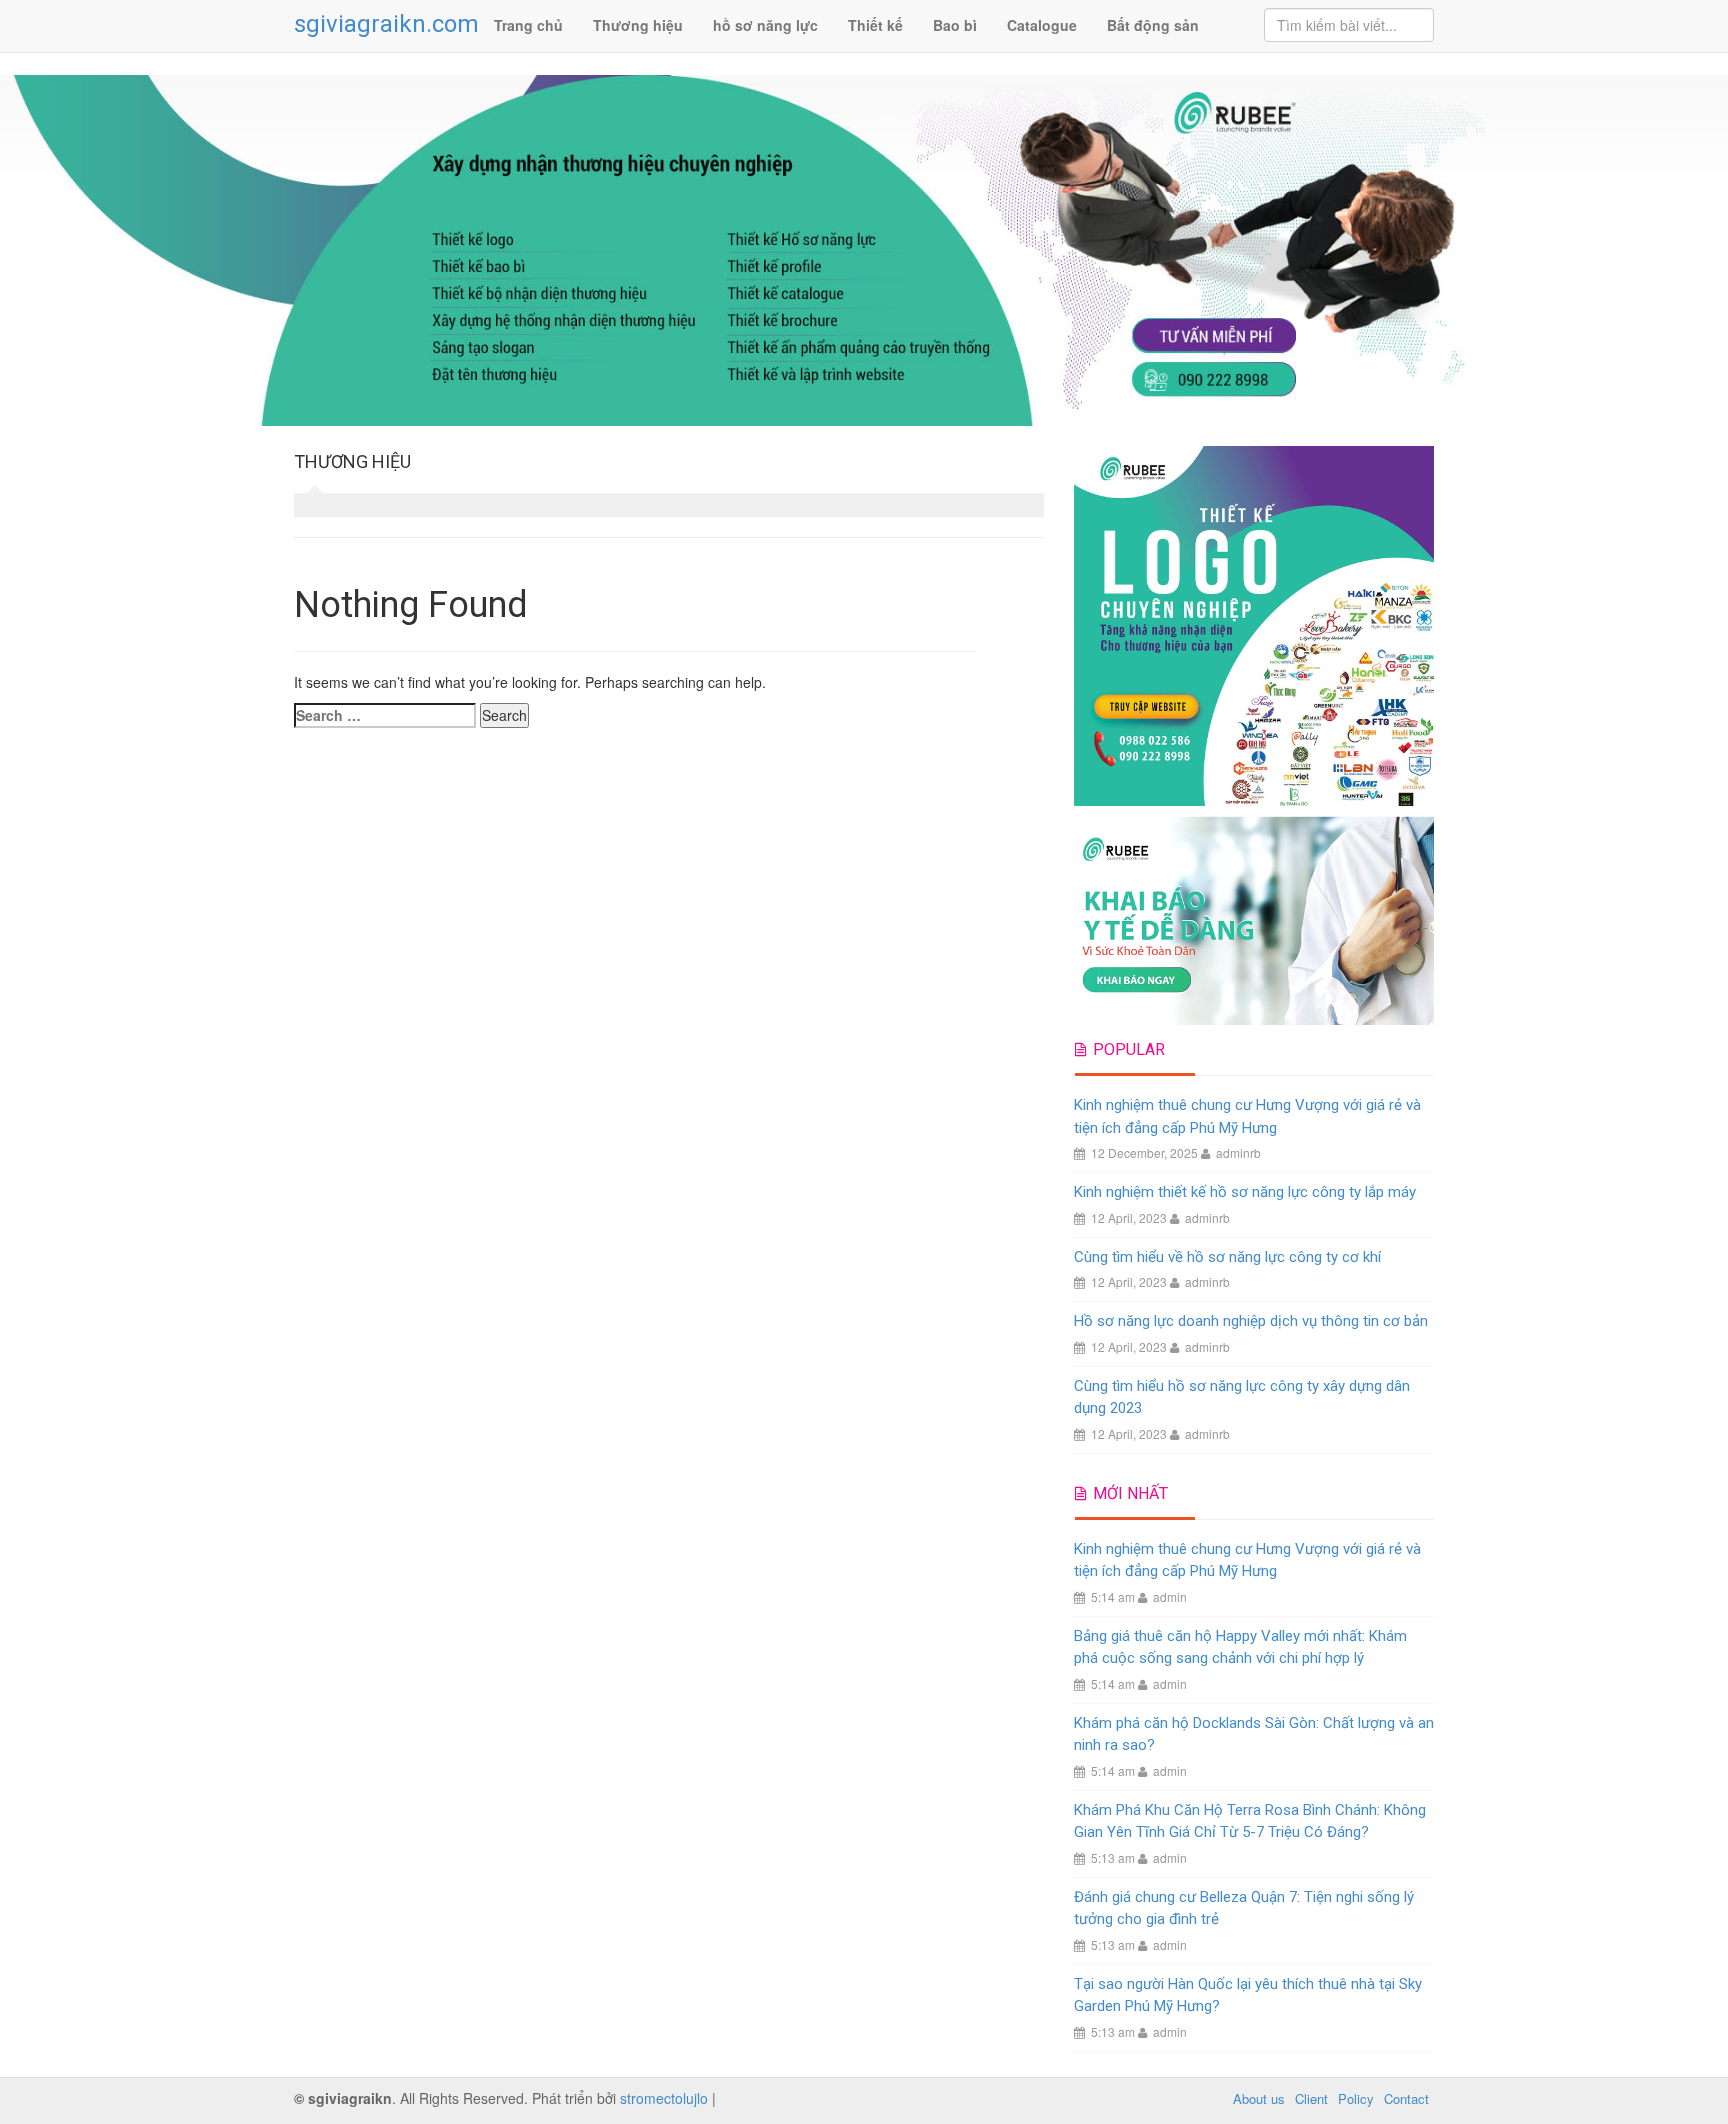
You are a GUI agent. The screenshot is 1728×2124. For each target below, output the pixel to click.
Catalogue (1042, 25)
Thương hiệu (638, 25)
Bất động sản (1153, 25)
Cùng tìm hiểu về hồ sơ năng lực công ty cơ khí (1227, 1257)
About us (1259, 2098)
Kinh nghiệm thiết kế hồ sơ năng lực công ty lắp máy (1245, 1192)
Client (1311, 2098)
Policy (1356, 2098)
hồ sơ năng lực (765, 25)
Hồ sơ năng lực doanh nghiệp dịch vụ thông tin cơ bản (1251, 1321)
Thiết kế (875, 25)
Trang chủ (528, 25)
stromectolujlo (664, 2098)
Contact (1406, 2098)
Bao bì (955, 25)
